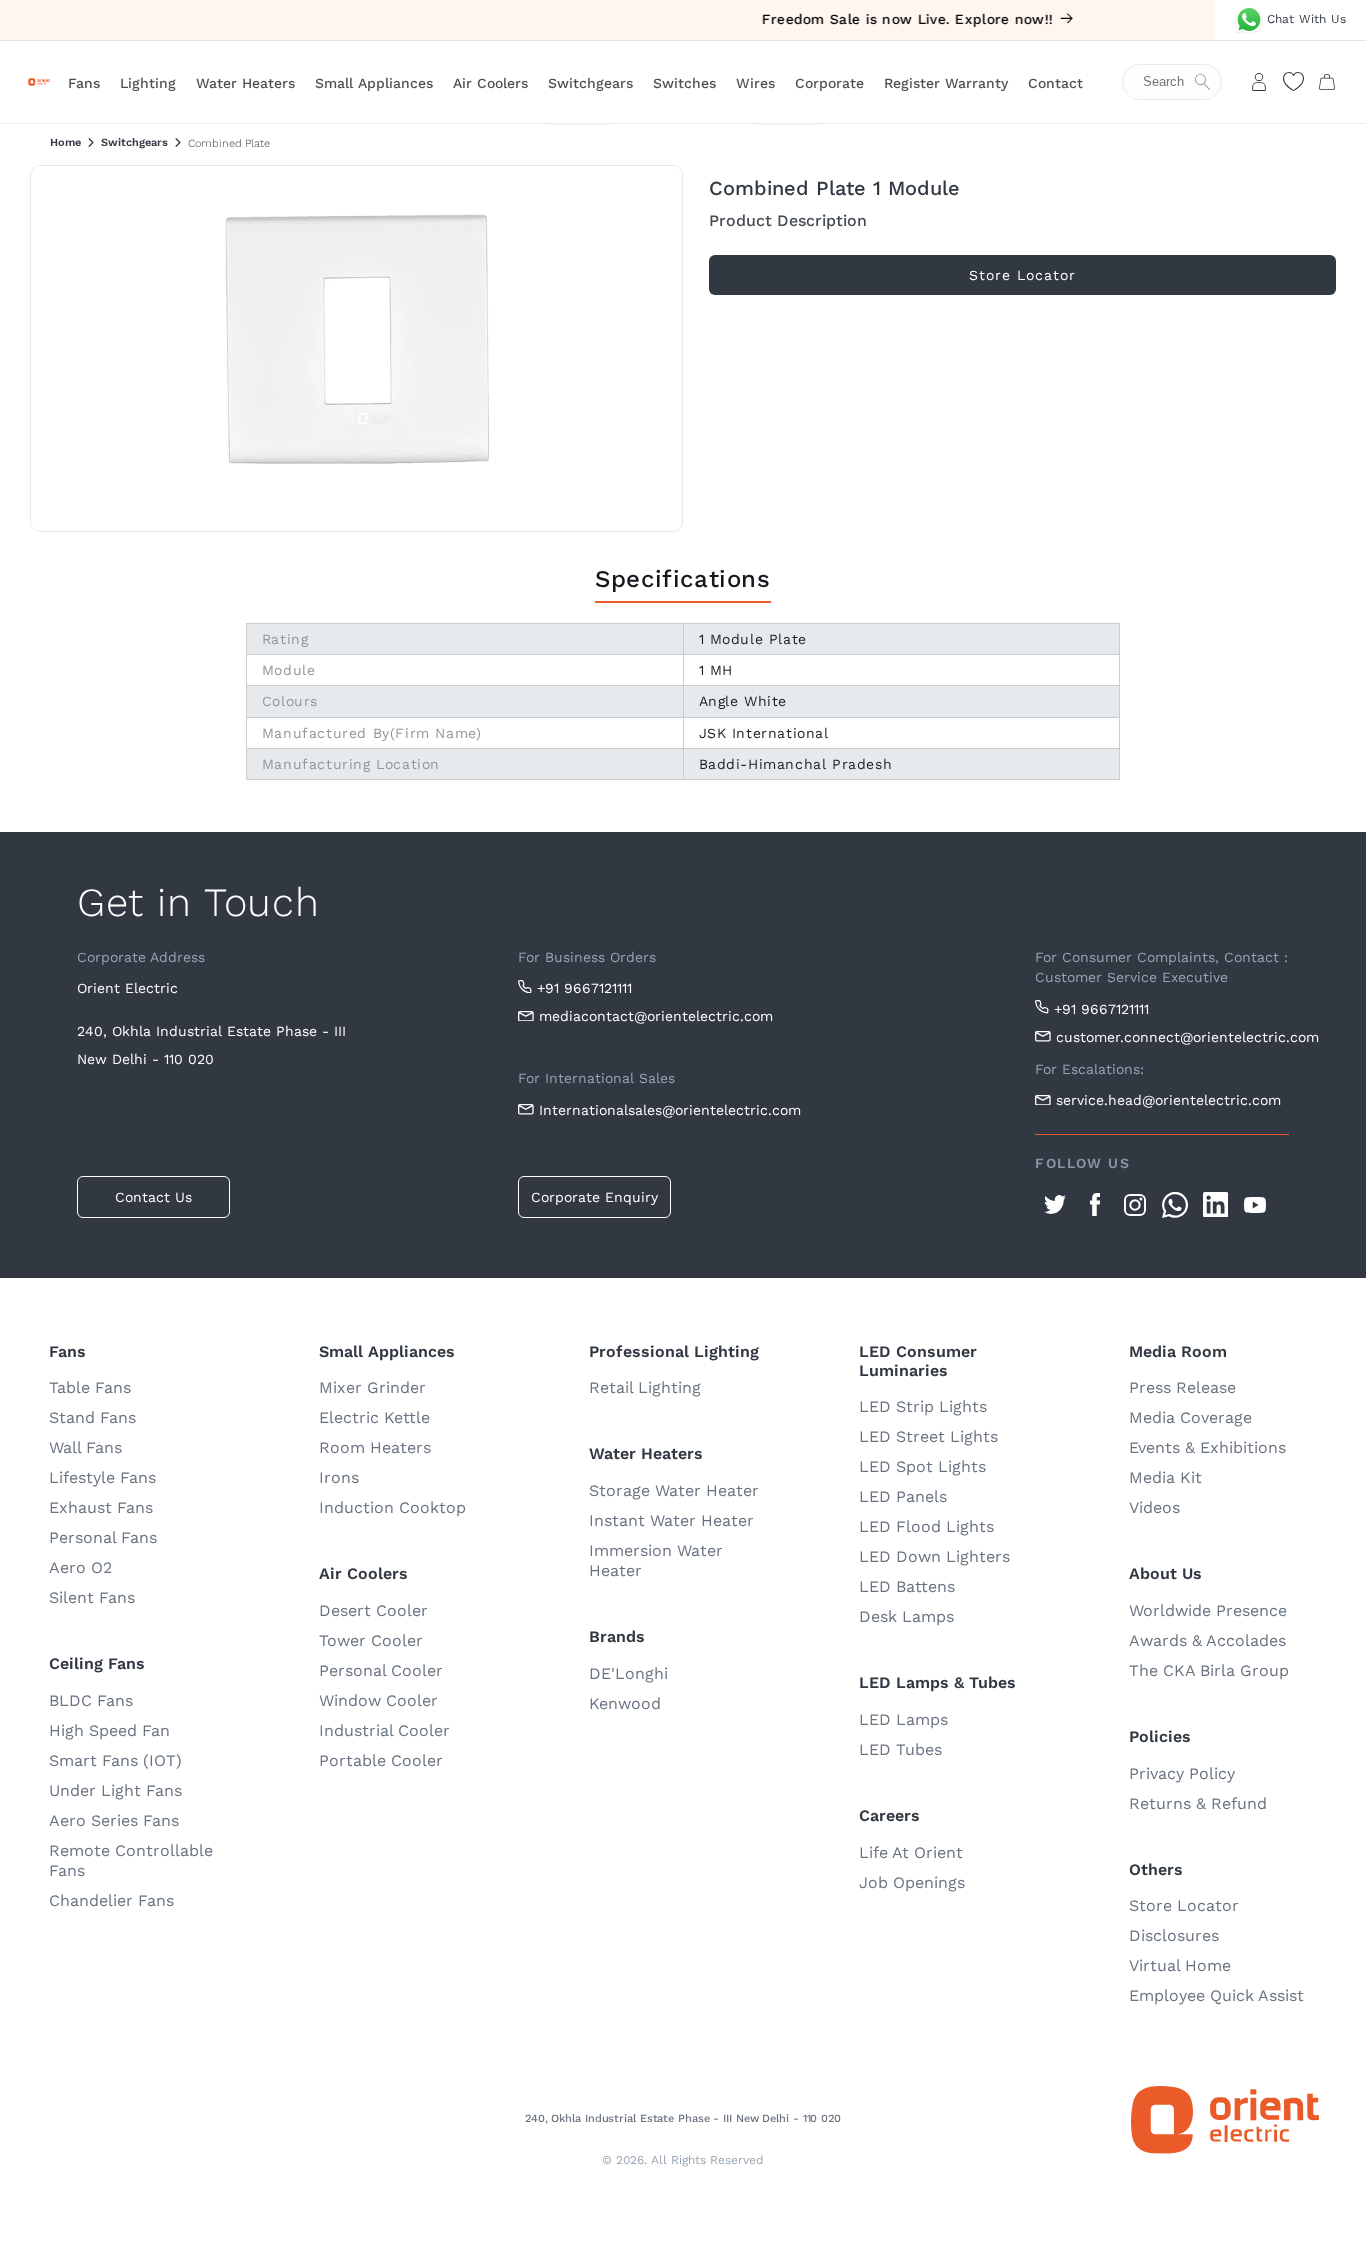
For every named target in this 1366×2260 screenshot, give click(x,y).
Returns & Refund (1198, 1803)
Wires (755, 83)
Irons (339, 1477)
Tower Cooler (371, 1640)
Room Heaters (375, 1447)
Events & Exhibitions (1207, 1447)
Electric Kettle (374, 1417)
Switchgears (590, 83)
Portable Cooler (381, 1760)
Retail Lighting (645, 1387)
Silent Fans (92, 1597)
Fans (84, 83)
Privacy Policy (1182, 1773)
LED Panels (903, 1496)
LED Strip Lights (923, 1406)
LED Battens (907, 1586)
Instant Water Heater (671, 1520)
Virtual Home (1180, 1965)
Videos (1154, 1507)
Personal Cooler (381, 1670)
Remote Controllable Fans (131, 1860)
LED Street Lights (928, 1436)
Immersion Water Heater (656, 1560)
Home (65, 142)
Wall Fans (85, 1447)
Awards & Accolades (1207, 1640)
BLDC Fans (91, 1700)
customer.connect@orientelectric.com (1172, 1037)
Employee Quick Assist (1216, 1995)
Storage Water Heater (674, 1490)
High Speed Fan (109, 1730)
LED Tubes (900, 1749)
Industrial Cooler (384, 1730)
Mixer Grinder (372, 1387)
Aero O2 (80, 1567)
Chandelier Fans (111, 1900)
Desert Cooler (373, 1610)
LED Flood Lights (926, 1526)
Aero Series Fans (114, 1820)
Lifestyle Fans (102, 1477)
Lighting (148, 83)
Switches (684, 83)
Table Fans (90, 1387)
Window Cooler (378, 1700)
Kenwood (625, 1703)
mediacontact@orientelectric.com (656, 1016)
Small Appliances (374, 83)
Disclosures (1174, 1935)
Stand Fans (92, 1417)
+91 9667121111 (584, 988)
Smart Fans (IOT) (115, 1760)
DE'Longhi (628, 1673)
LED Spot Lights (922, 1466)
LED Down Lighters (934, 1556)
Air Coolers (490, 83)
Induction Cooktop (392, 1507)
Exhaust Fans (101, 1507)
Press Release (1182, 1387)
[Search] (1182, 82)
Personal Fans (103, 1537)
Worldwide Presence (1208, 1610)
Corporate (829, 83)
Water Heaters (245, 83)
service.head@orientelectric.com (1168, 1100)
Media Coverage (1190, 1417)
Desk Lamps (906, 1616)
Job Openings (912, 1882)
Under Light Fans (115, 1790)
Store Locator (1184, 1905)
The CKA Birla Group (1209, 1670)
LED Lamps (903, 1719)
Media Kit (1165, 1477)
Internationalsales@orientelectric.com (670, 1110)
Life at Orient (911, 1852)
